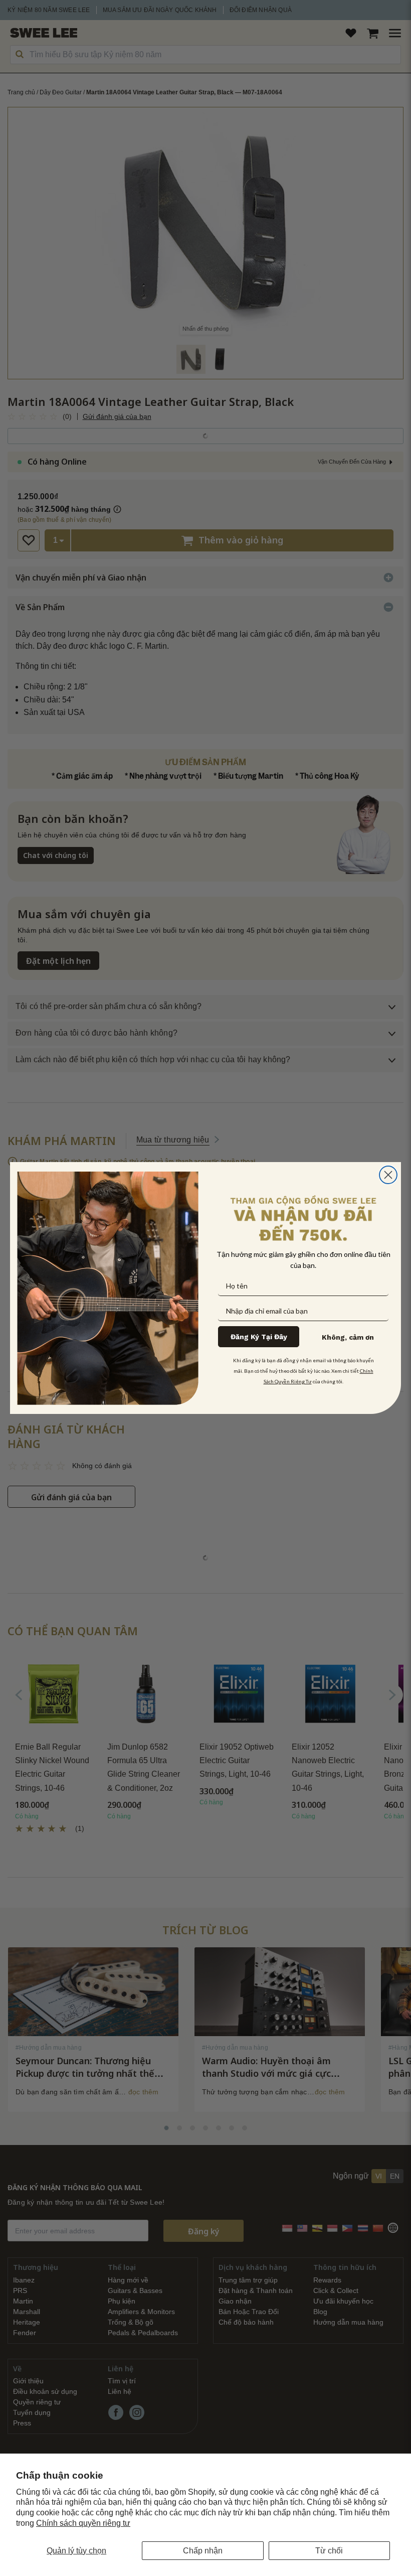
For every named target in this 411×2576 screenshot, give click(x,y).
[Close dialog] (388, 1175)
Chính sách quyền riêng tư (83, 2523)
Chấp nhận (203, 2551)
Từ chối (329, 2551)
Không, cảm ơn (348, 1337)
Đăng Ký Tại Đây (259, 1337)
